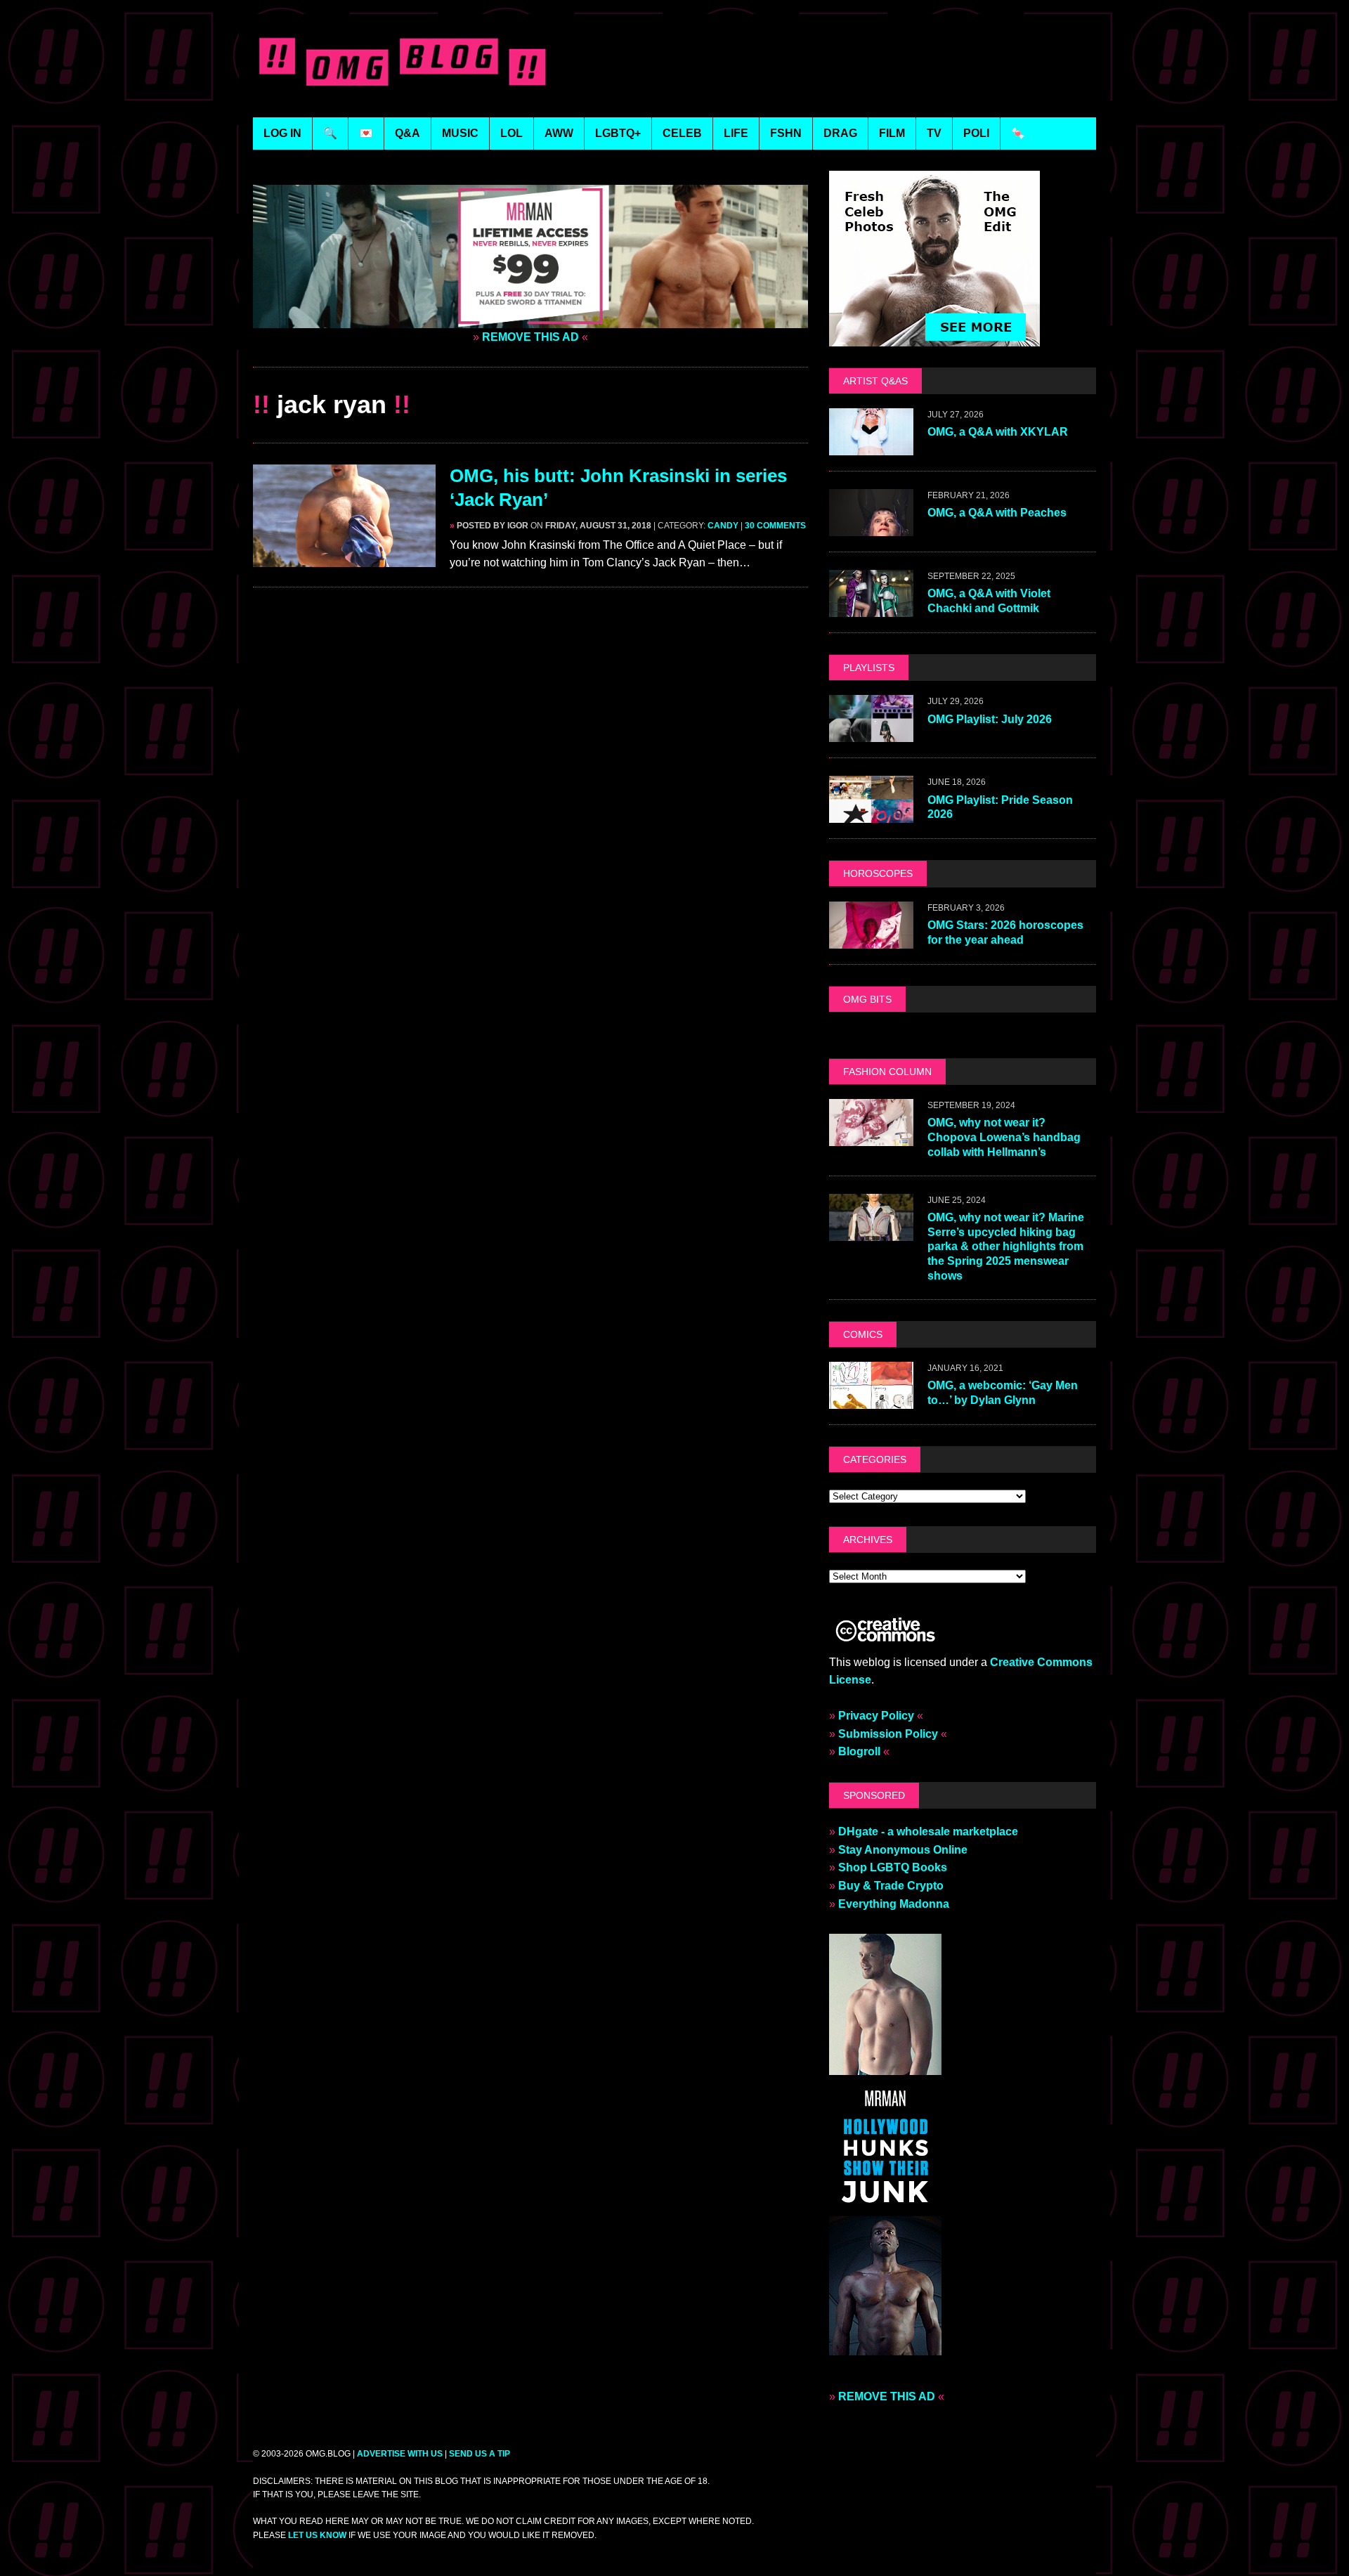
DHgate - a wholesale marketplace (928, 1832)
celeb (682, 133)
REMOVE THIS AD (530, 337)
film (892, 133)
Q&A (408, 133)
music (460, 133)
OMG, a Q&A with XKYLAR (998, 432)
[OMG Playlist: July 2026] (871, 733)
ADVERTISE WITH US (400, 2454)
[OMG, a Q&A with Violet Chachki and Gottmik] (871, 608)
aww (559, 133)
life (736, 133)
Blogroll (859, 1751)
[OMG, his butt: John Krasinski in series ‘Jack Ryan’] (344, 558)
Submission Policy (888, 1734)
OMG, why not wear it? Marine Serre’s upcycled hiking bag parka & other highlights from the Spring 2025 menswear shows (1006, 1247)
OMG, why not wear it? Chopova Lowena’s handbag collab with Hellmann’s (1004, 1137)
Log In (282, 133)
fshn (786, 133)
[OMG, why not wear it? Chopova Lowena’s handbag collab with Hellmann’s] (871, 1137)
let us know (317, 2535)
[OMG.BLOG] (403, 59)
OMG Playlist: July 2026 (990, 719)
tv (934, 133)
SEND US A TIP (480, 2454)
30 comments (775, 526)
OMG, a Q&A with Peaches (997, 513)
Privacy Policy (876, 1716)
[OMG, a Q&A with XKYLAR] (871, 447)
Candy (723, 526)
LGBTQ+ (618, 133)
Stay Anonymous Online (903, 1850)
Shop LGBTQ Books (893, 1867)
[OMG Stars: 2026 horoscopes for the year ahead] (871, 939)
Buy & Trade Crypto (891, 1886)
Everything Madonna (894, 1904)
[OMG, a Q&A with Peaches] (871, 527)
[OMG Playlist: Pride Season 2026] (871, 814)
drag (840, 133)
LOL (511, 133)
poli (976, 133)
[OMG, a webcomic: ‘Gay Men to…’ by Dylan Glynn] (871, 1399)
